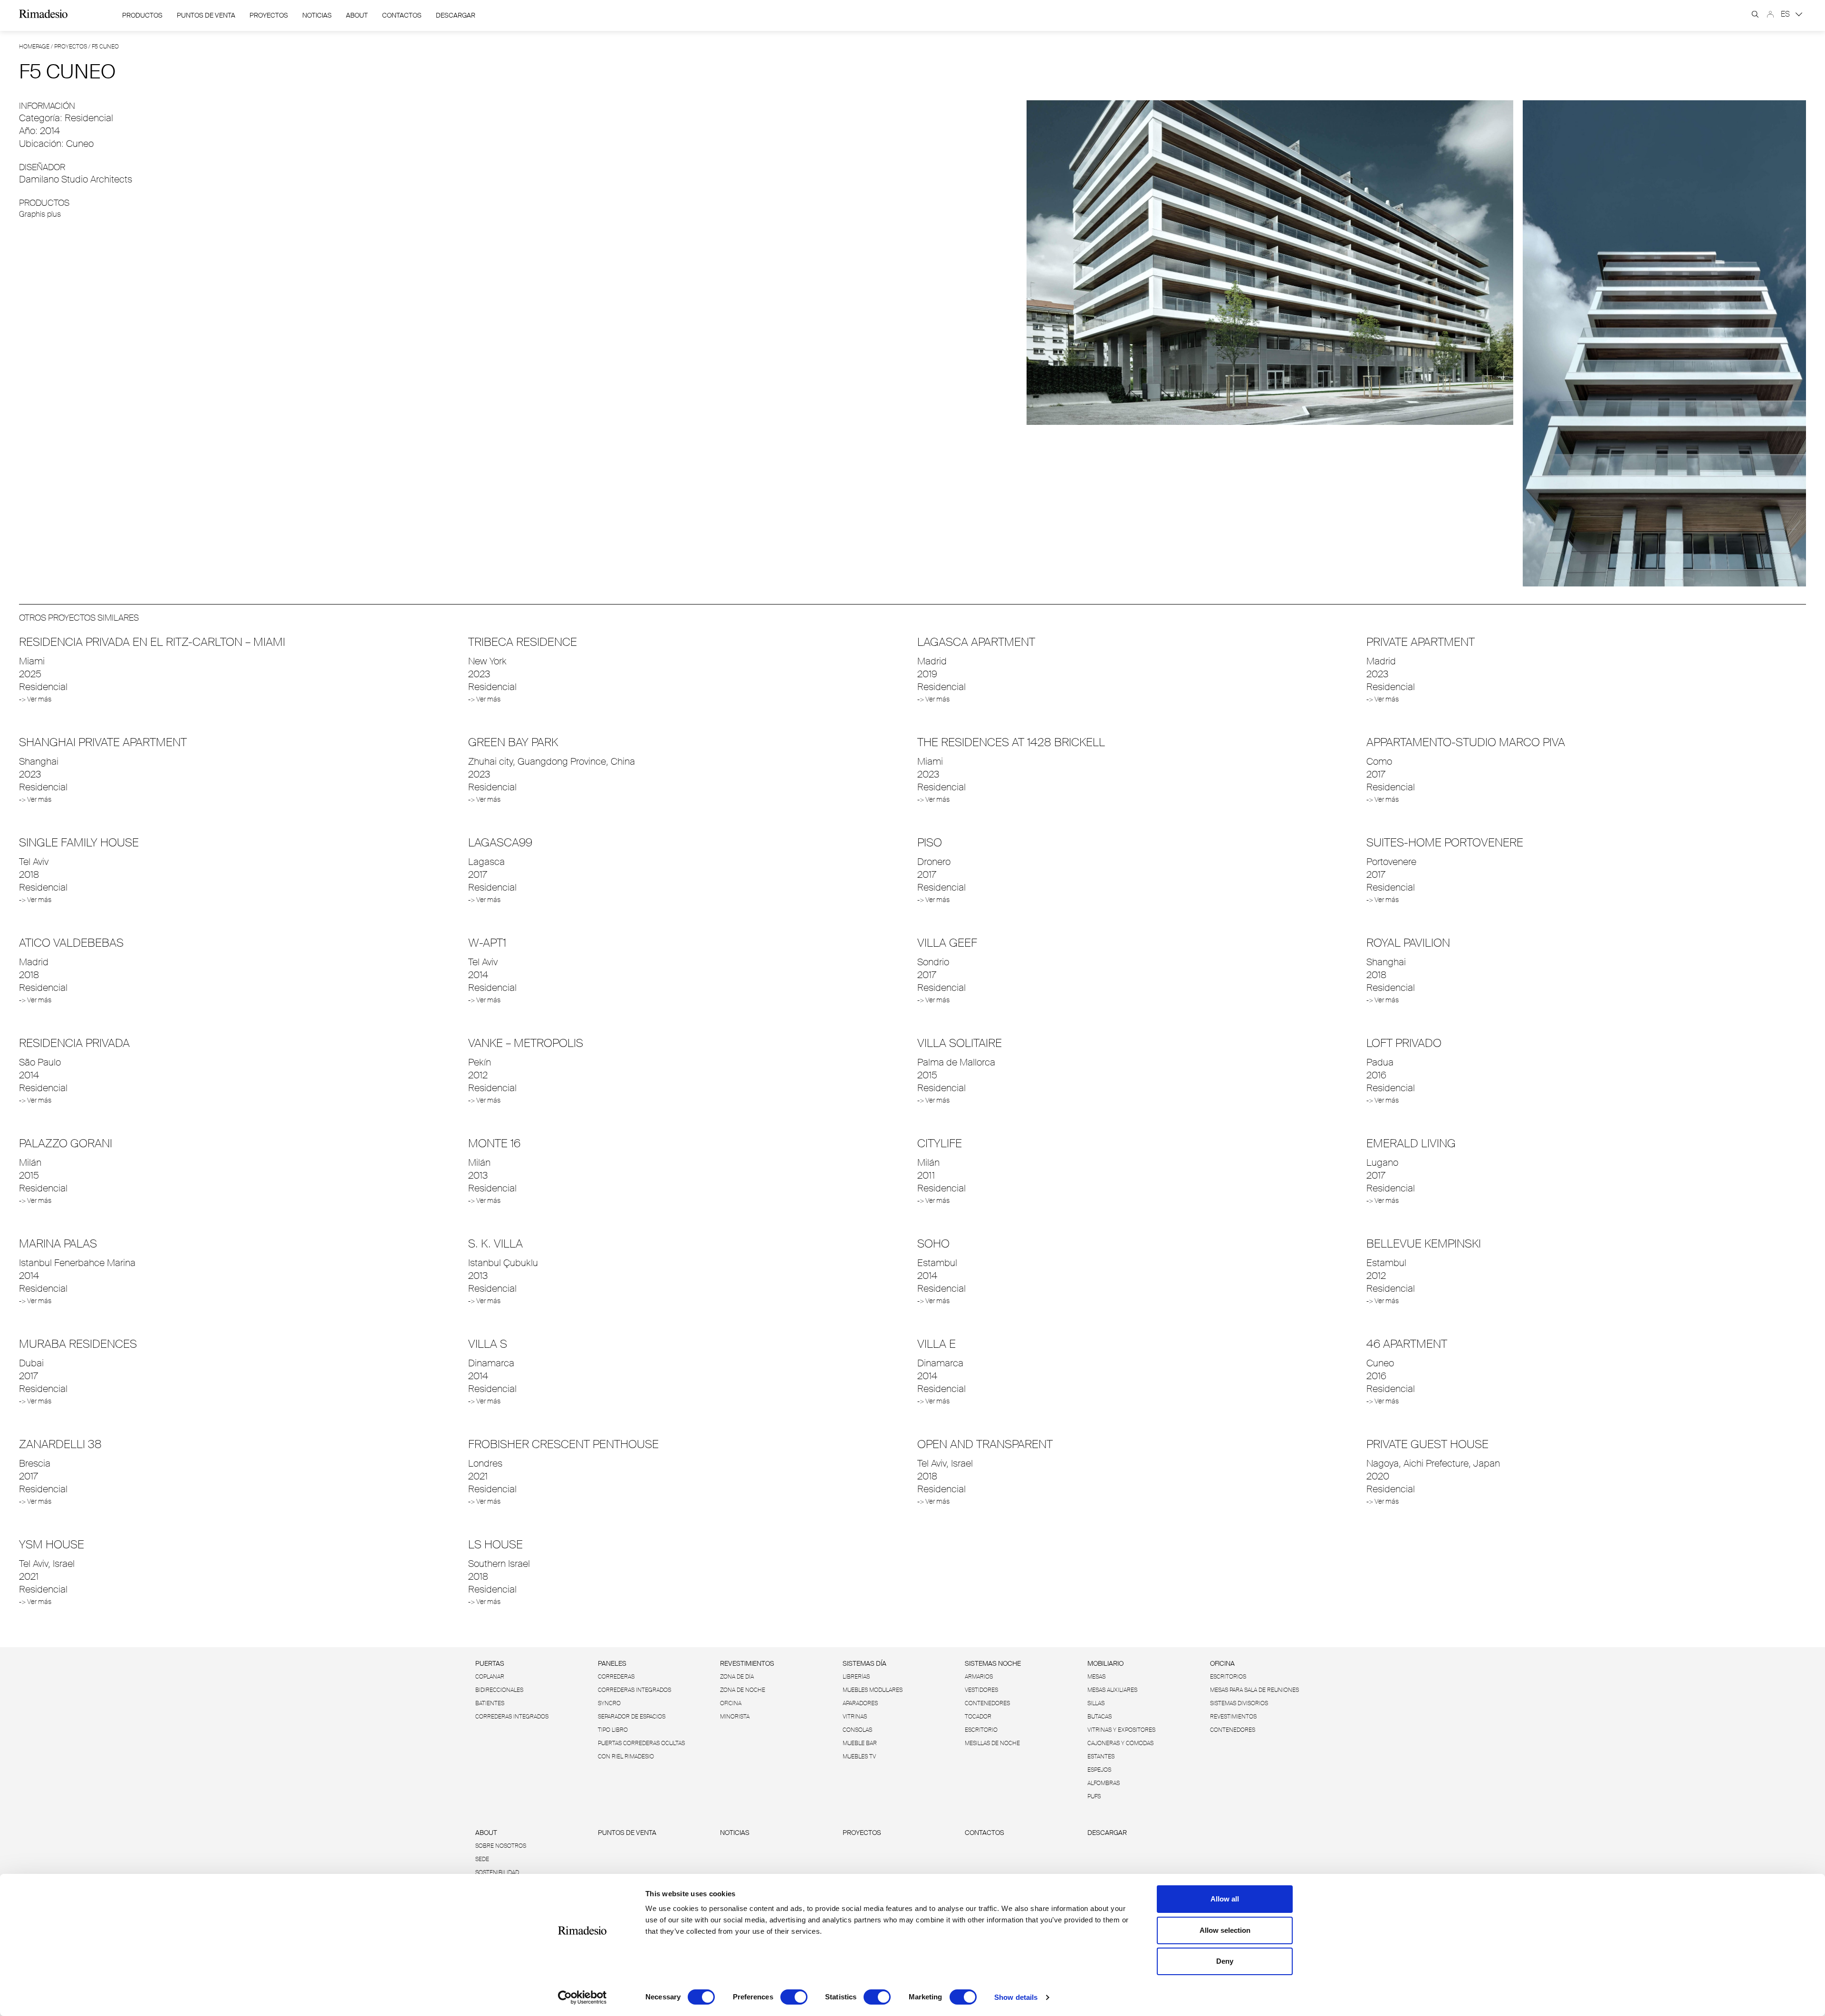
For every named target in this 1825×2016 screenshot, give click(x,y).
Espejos (1099, 1770)
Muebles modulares (873, 1690)
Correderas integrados (512, 1717)
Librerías (856, 1677)
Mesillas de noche (992, 1743)
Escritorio (981, 1730)
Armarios (979, 1677)
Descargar (456, 15)
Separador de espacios (632, 1717)
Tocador (978, 1717)
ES (1786, 14)
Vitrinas (855, 1717)
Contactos (402, 15)
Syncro (609, 1703)
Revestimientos (747, 1663)
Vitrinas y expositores (1121, 1730)
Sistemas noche (993, 1663)
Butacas (1100, 1717)
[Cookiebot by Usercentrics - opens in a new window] (582, 1997)
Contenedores (987, 1703)
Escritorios (1228, 1677)
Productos (142, 15)
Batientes (490, 1703)
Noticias (317, 15)
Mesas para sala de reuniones (1254, 1690)
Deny (1225, 1961)
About (357, 15)
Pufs (1094, 1796)
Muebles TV (859, 1757)
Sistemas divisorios (1239, 1703)
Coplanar (490, 1677)
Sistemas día (864, 1663)
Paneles (612, 1663)
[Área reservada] (1770, 14)
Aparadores (860, 1703)
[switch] (794, 1997)
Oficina (731, 1703)
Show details (1016, 1997)
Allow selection (1225, 1930)
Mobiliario (1105, 1663)
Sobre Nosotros (501, 1846)
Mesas (1096, 1677)
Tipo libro (613, 1730)
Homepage (34, 47)
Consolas (857, 1730)
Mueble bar (860, 1743)
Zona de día (737, 1677)
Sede (482, 1859)
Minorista (735, 1717)
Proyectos (269, 15)
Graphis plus (40, 214)
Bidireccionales (499, 1690)
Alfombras (1104, 1783)
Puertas (490, 1663)
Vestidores (981, 1690)
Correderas (616, 1677)
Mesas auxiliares (1112, 1690)
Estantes (1101, 1757)
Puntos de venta (206, 15)
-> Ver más (35, 699)
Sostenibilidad (497, 1872)
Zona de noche (743, 1690)
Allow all (1225, 1899)
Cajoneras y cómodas (1120, 1743)
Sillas (1096, 1703)
